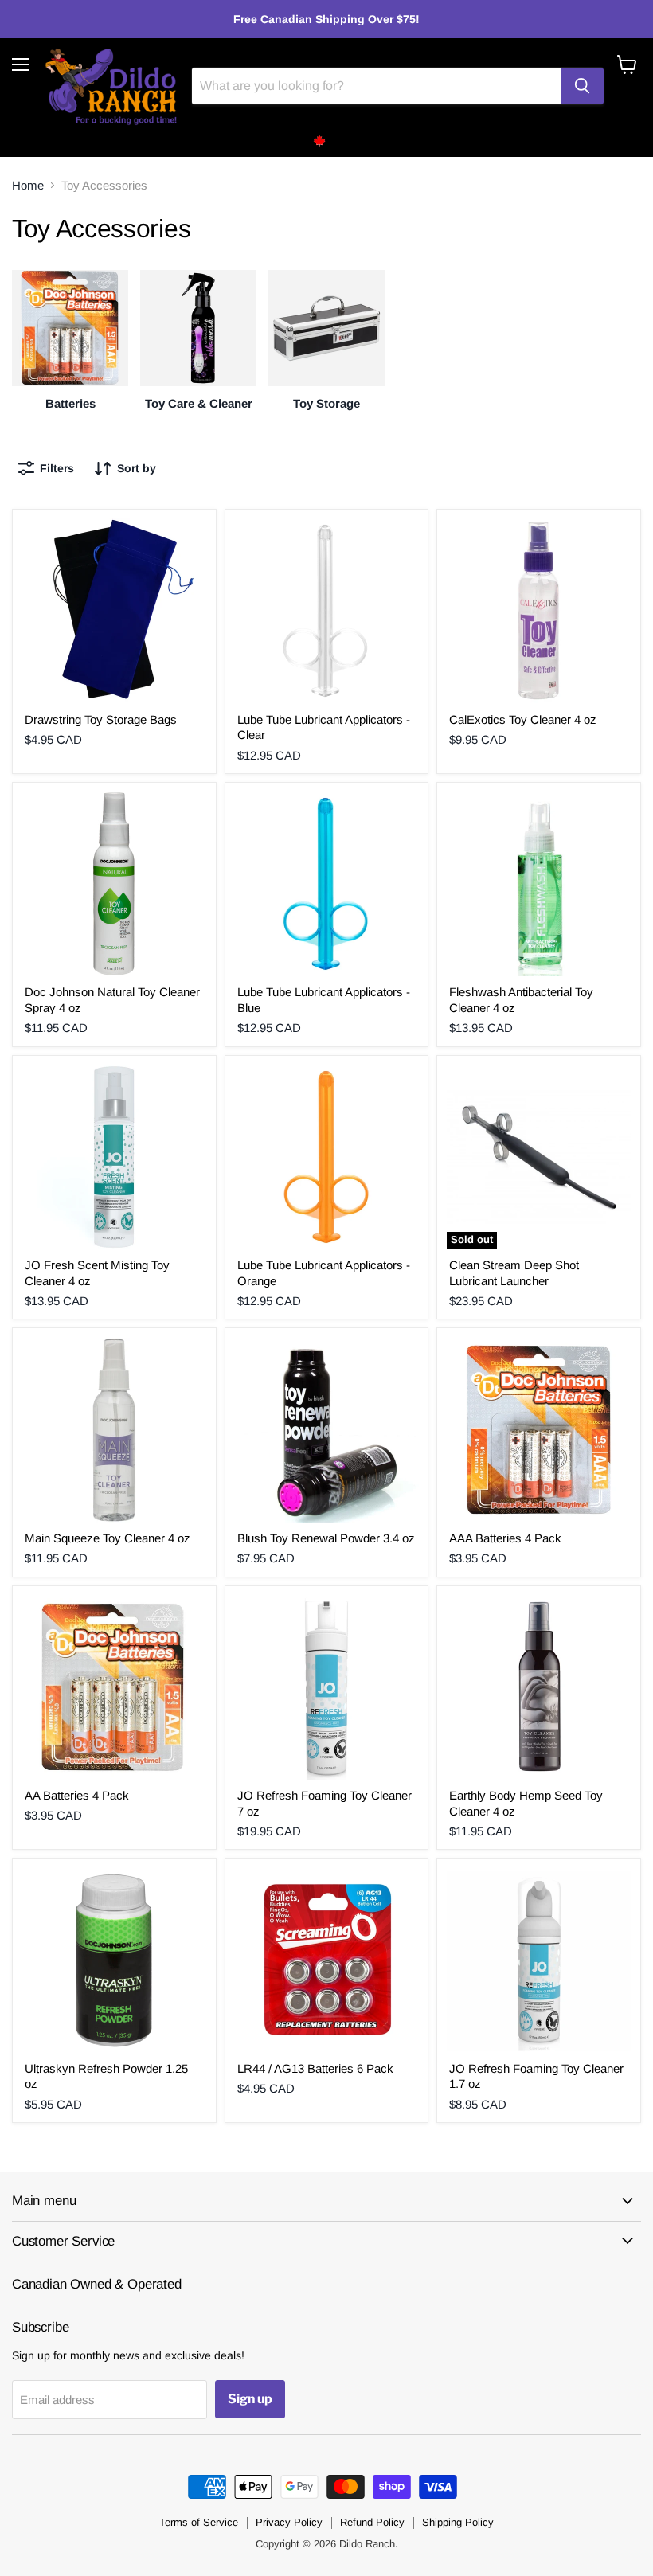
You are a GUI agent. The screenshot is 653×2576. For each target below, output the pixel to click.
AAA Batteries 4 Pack (505, 1538)
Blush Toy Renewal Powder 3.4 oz (326, 1538)
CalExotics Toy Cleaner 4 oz (523, 719)
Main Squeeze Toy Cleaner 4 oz (108, 1538)
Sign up (250, 2399)
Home (28, 185)
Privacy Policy (289, 2522)
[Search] (582, 86)
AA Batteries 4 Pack (77, 1795)
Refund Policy (372, 2522)
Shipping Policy (458, 2522)
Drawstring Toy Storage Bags (101, 719)
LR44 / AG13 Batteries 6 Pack (315, 2068)
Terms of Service (199, 2522)
